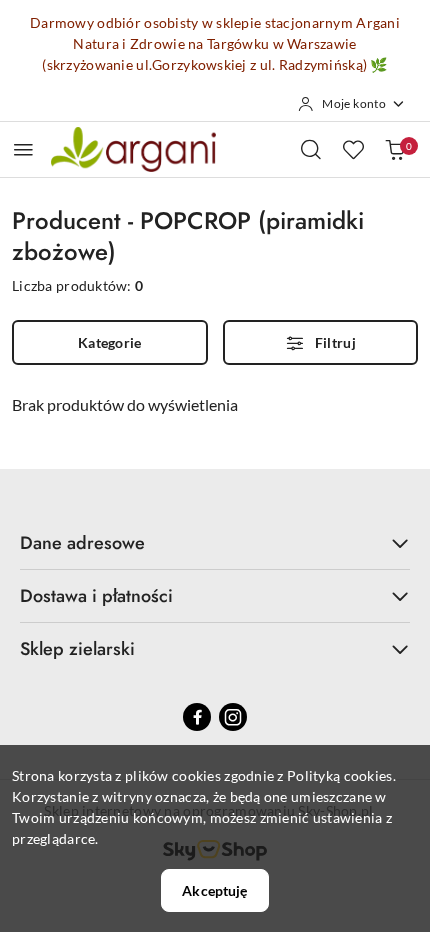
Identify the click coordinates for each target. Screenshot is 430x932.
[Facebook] (197, 717)
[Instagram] (233, 717)
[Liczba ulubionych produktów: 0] (353, 149)
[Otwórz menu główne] (23, 149)
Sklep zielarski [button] (77, 649)
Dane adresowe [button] (82, 543)
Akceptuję (214, 890)
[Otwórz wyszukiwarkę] (311, 149)
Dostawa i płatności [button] (96, 596)
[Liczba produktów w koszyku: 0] (395, 149)
